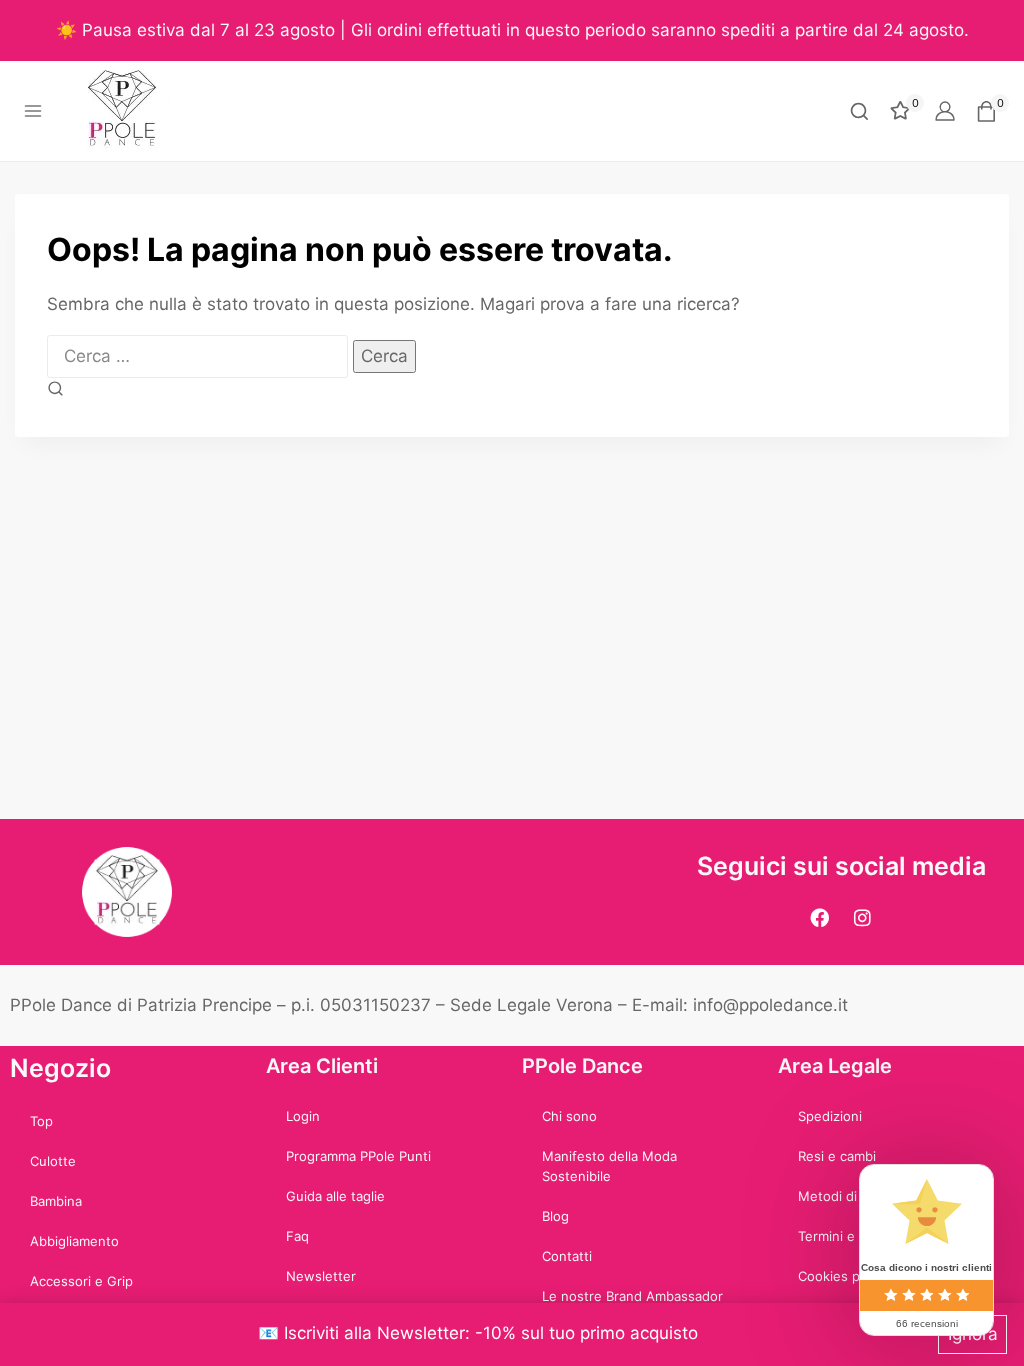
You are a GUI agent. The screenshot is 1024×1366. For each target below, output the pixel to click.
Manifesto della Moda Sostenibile (609, 1166)
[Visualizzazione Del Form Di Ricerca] (859, 111)
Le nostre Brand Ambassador (632, 1296)
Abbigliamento (74, 1241)
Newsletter (321, 1276)
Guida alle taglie (335, 1196)
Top (41, 1121)
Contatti (567, 1256)
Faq (297, 1236)
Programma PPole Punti (358, 1156)
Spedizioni (830, 1116)
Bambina (56, 1201)
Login (303, 1116)
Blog (555, 1216)
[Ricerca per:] (200, 356)
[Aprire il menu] (33, 111)
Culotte (53, 1161)
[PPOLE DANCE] (130, 111)
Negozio (60, 1068)
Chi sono (569, 1116)
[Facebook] (820, 918)
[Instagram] (863, 918)
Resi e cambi (837, 1156)
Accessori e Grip (81, 1281)
